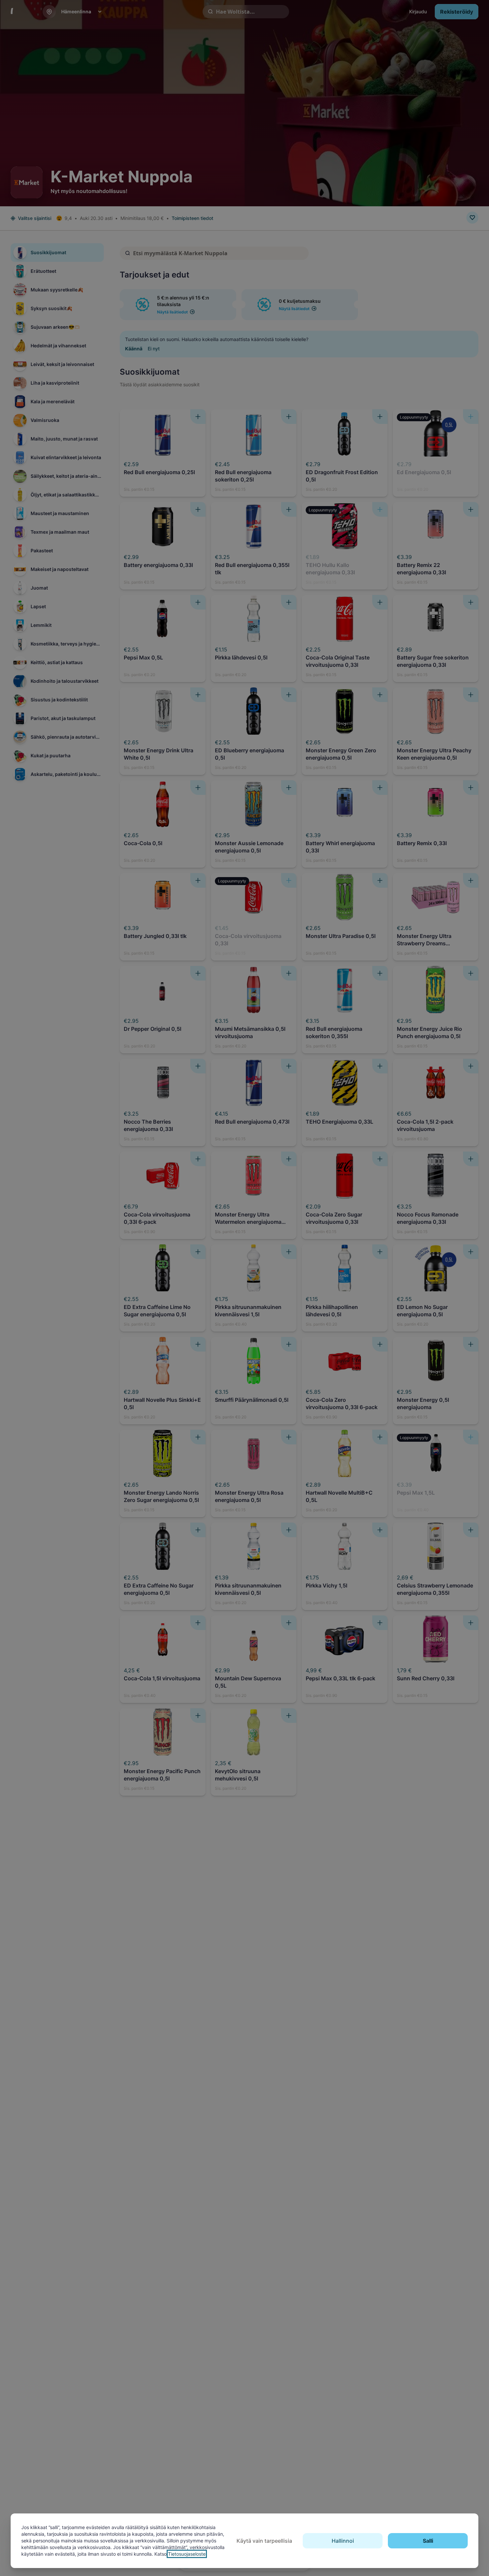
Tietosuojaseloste (187, 2554)
